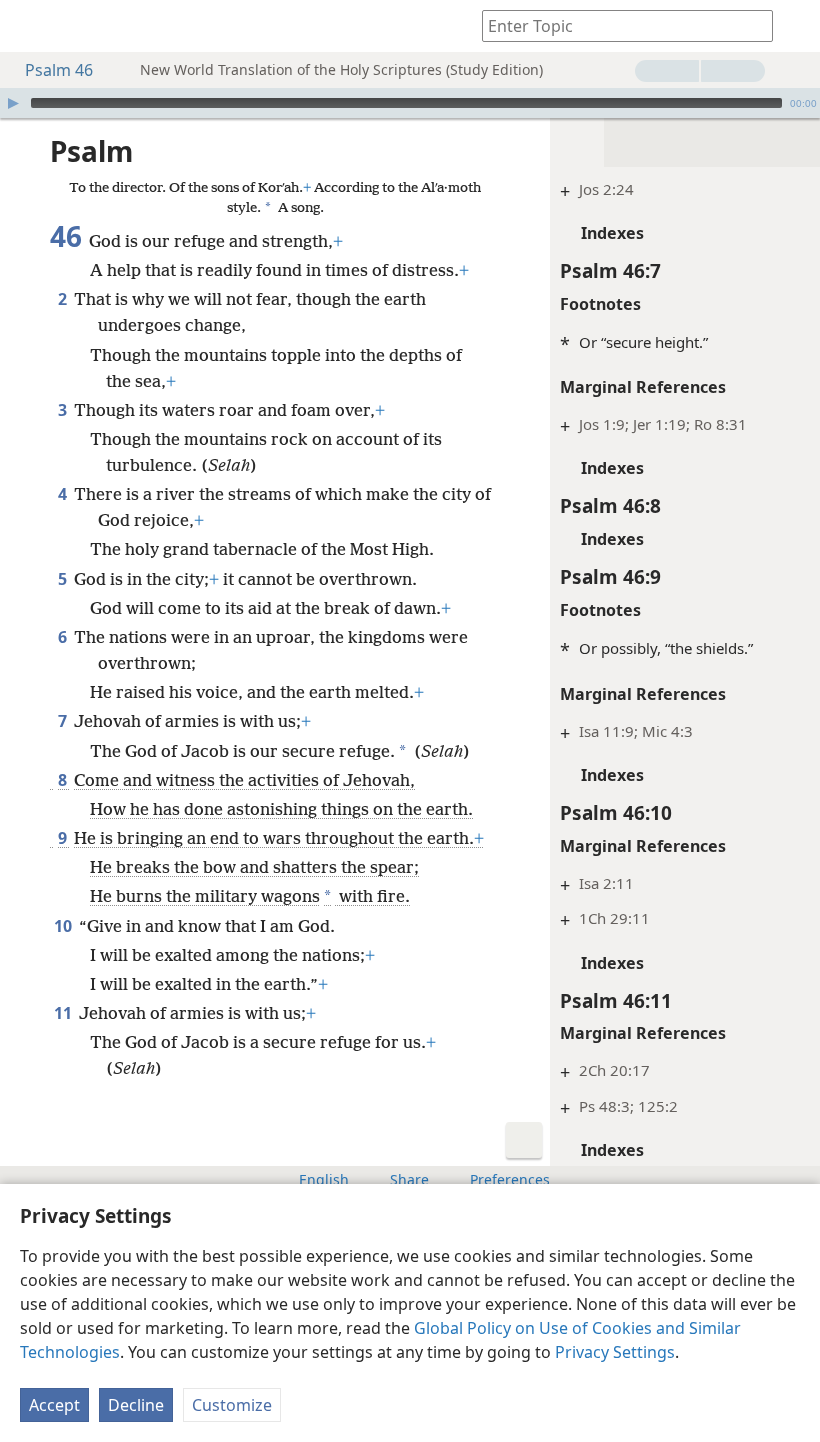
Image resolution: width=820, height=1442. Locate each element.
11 (64, 1013)
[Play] (13, 103)
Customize (232, 1405)
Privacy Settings (615, 1352)
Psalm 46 (59, 70)
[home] (30, 26)
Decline (136, 1405)
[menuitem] (30, 26)
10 (64, 926)
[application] (410, 103)
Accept (54, 1405)
